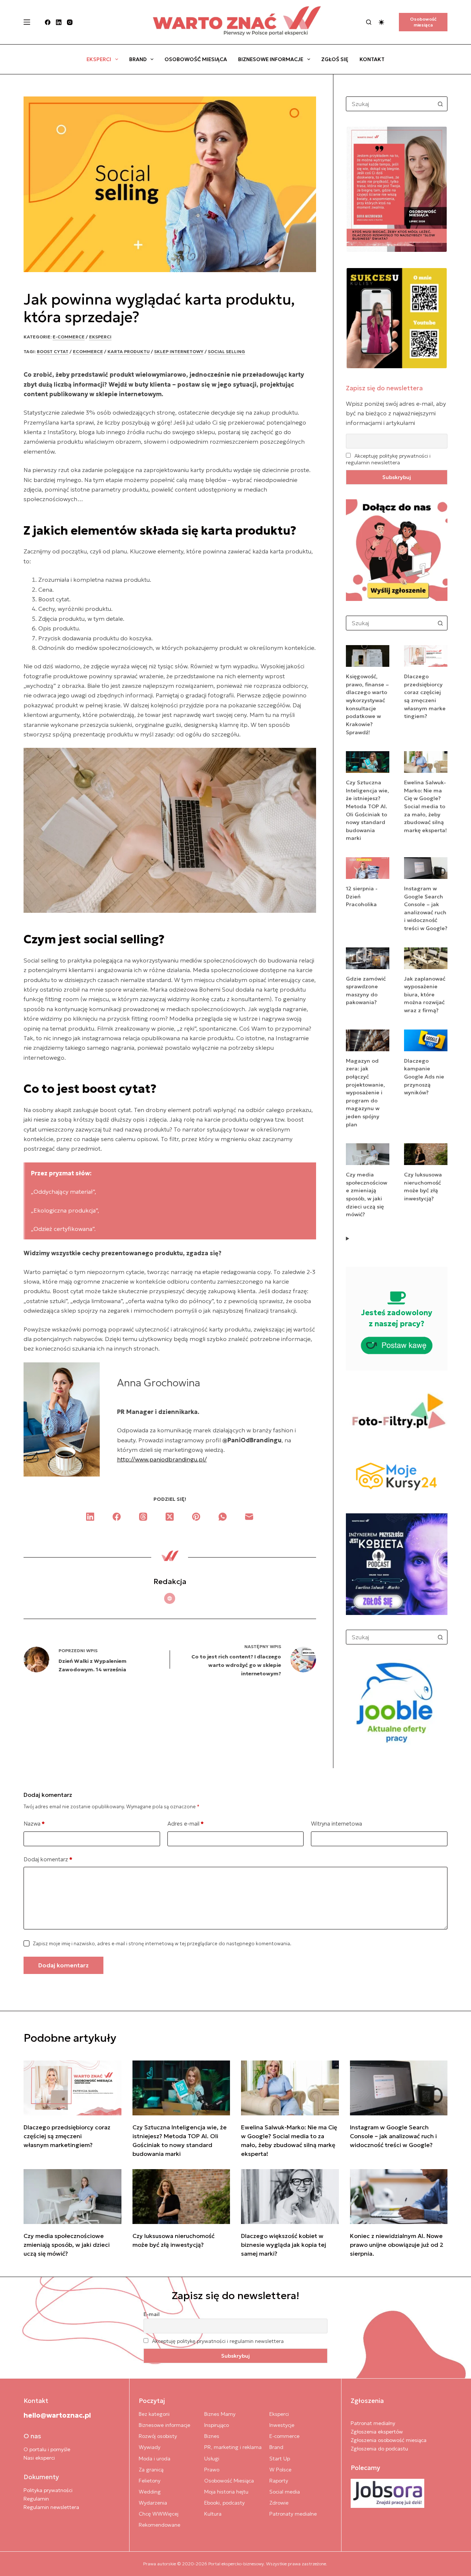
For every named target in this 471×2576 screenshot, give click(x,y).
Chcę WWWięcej (159, 2514)
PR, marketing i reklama (233, 2447)
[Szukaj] (369, 22)
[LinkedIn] (59, 22)
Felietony (150, 2481)
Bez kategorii (154, 2414)
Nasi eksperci (39, 2458)
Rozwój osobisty (158, 2436)
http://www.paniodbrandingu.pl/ (162, 1459)
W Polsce (280, 2470)
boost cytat (53, 351)
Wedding (150, 2492)
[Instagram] (70, 22)
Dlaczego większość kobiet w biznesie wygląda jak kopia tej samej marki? (284, 2245)
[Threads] (143, 1517)
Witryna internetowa (337, 1824)
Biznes (212, 2436)
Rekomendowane (160, 2525)
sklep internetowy (179, 351)
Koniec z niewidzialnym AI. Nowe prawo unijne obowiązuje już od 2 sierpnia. (397, 2245)
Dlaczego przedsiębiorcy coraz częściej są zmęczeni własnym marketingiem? (67, 2136)
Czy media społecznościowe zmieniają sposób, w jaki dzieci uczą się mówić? (67, 2245)
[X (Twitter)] (170, 1517)
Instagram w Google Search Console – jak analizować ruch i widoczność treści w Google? (393, 2136)
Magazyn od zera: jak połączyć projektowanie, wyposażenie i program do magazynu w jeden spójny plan (365, 1093)
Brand (138, 59)
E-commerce (69, 337)
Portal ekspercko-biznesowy (236, 2564)
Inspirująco (217, 2425)
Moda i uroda (155, 2459)
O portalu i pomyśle (47, 2449)
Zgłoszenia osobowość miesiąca (389, 2440)
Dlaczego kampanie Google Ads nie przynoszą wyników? (424, 1077)
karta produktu (129, 351)
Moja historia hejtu (226, 2492)
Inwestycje (282, 2425)
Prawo (212, 2470)
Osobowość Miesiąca (196, 59)
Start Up (280, 2459)
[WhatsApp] (223, 1517)
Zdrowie (279, 2503)
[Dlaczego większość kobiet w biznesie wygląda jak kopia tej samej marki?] (290, 2197)
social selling (226, 351)
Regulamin (36, 2499)
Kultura (213, 2514)
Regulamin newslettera (51, 2507)
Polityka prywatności (48, 2490)
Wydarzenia (153, 2503)
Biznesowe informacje (271, 59)
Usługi (212, 2459)
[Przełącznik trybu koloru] (381, 22)
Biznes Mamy (220, 2414)
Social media (285, 2492)
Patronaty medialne (293, 2514)
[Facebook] (48, 22)
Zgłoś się (335, 59)
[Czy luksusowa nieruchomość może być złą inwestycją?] (181, 2197)
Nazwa (34, 1824)
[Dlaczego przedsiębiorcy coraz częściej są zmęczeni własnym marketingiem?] (72, 2088)
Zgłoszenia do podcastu (379, 2449)
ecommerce (88, 351)
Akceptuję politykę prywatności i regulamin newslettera (388, 459)
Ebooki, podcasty (224, 2503)
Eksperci (99, 59)
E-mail (152, 2314)
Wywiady (150, 2447)
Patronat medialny (373, 2423)
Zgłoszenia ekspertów (377, 2432)
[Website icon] (170, 1598)
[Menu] (27, 22)
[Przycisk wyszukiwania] (440, 104)
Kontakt (372, 59)
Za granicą (151, 2470)
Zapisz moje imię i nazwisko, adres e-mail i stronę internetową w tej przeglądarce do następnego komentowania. (162, 1944)
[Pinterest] (196, 1517)
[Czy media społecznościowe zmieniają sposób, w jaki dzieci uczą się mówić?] (72, 2197)
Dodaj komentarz (48, 1859)
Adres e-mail (186, 1824)
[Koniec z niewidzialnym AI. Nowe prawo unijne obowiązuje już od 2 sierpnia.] (399, 2197)
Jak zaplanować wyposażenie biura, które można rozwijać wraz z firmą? (425, 995)
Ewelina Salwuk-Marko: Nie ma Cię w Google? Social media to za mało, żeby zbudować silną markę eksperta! (425, 806)
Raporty (279, 2481)
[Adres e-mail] (249, 1517)
